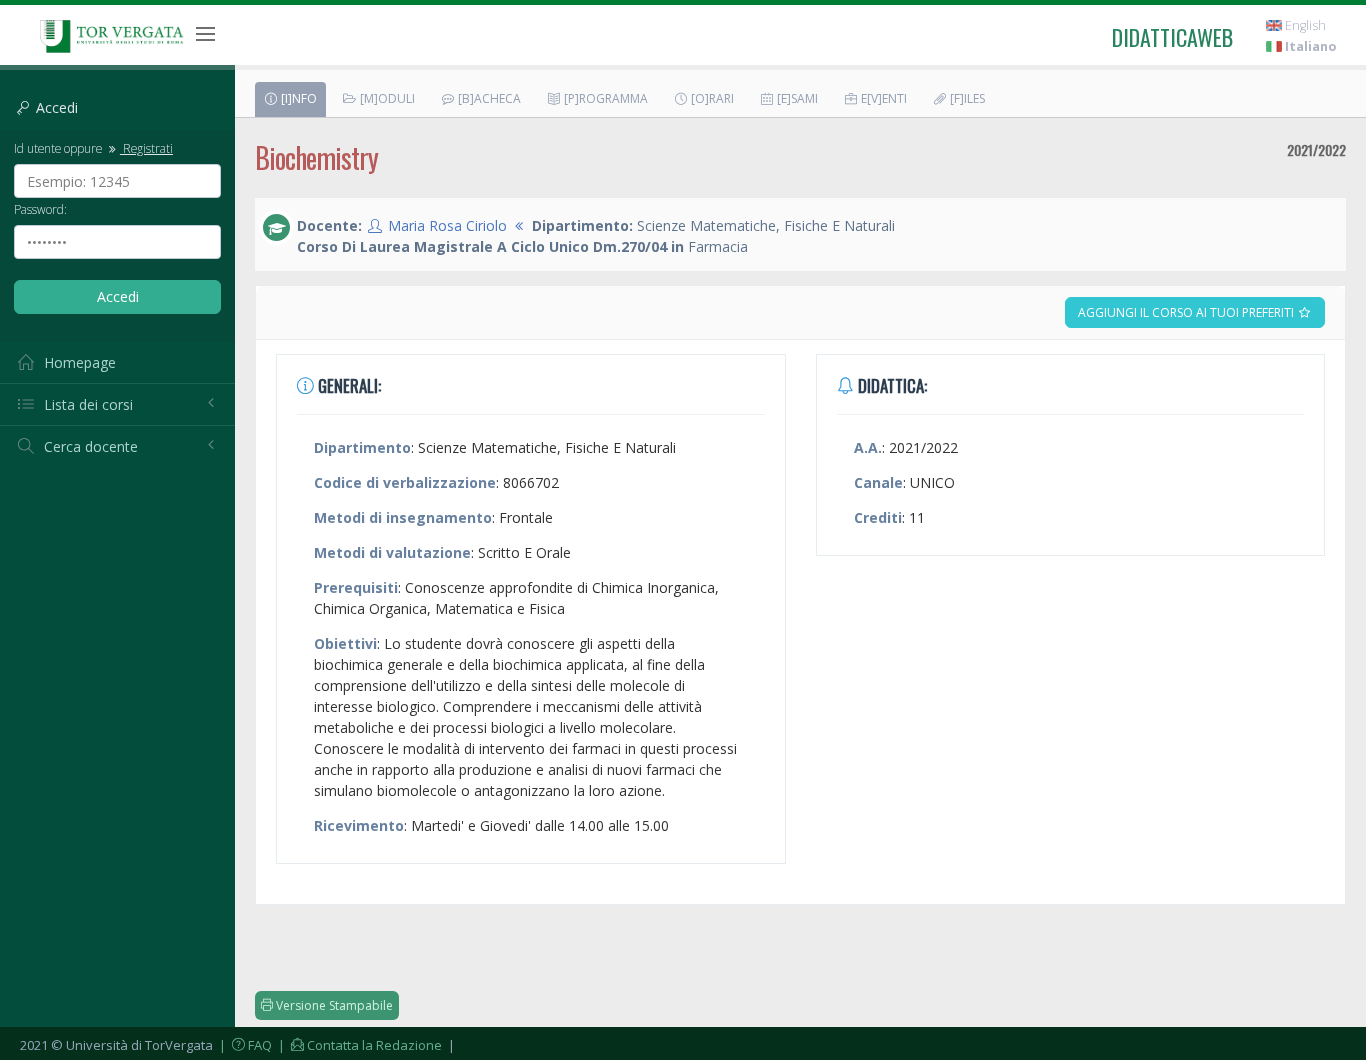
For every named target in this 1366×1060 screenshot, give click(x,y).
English (1304, 25)
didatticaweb (1172, 37)
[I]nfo (297, 98)
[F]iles (966, 98)
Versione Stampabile (333, 1005)
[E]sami (796, 98)
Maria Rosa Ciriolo (447, 225)
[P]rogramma (604, 98)
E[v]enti (882, 98)
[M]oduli (386, 98)
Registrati (146, 148)
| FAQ (244, 1045)
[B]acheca (488, 98)
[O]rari (711, 98)
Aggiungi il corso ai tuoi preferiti (1187, 312)
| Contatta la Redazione (358, 1045)
